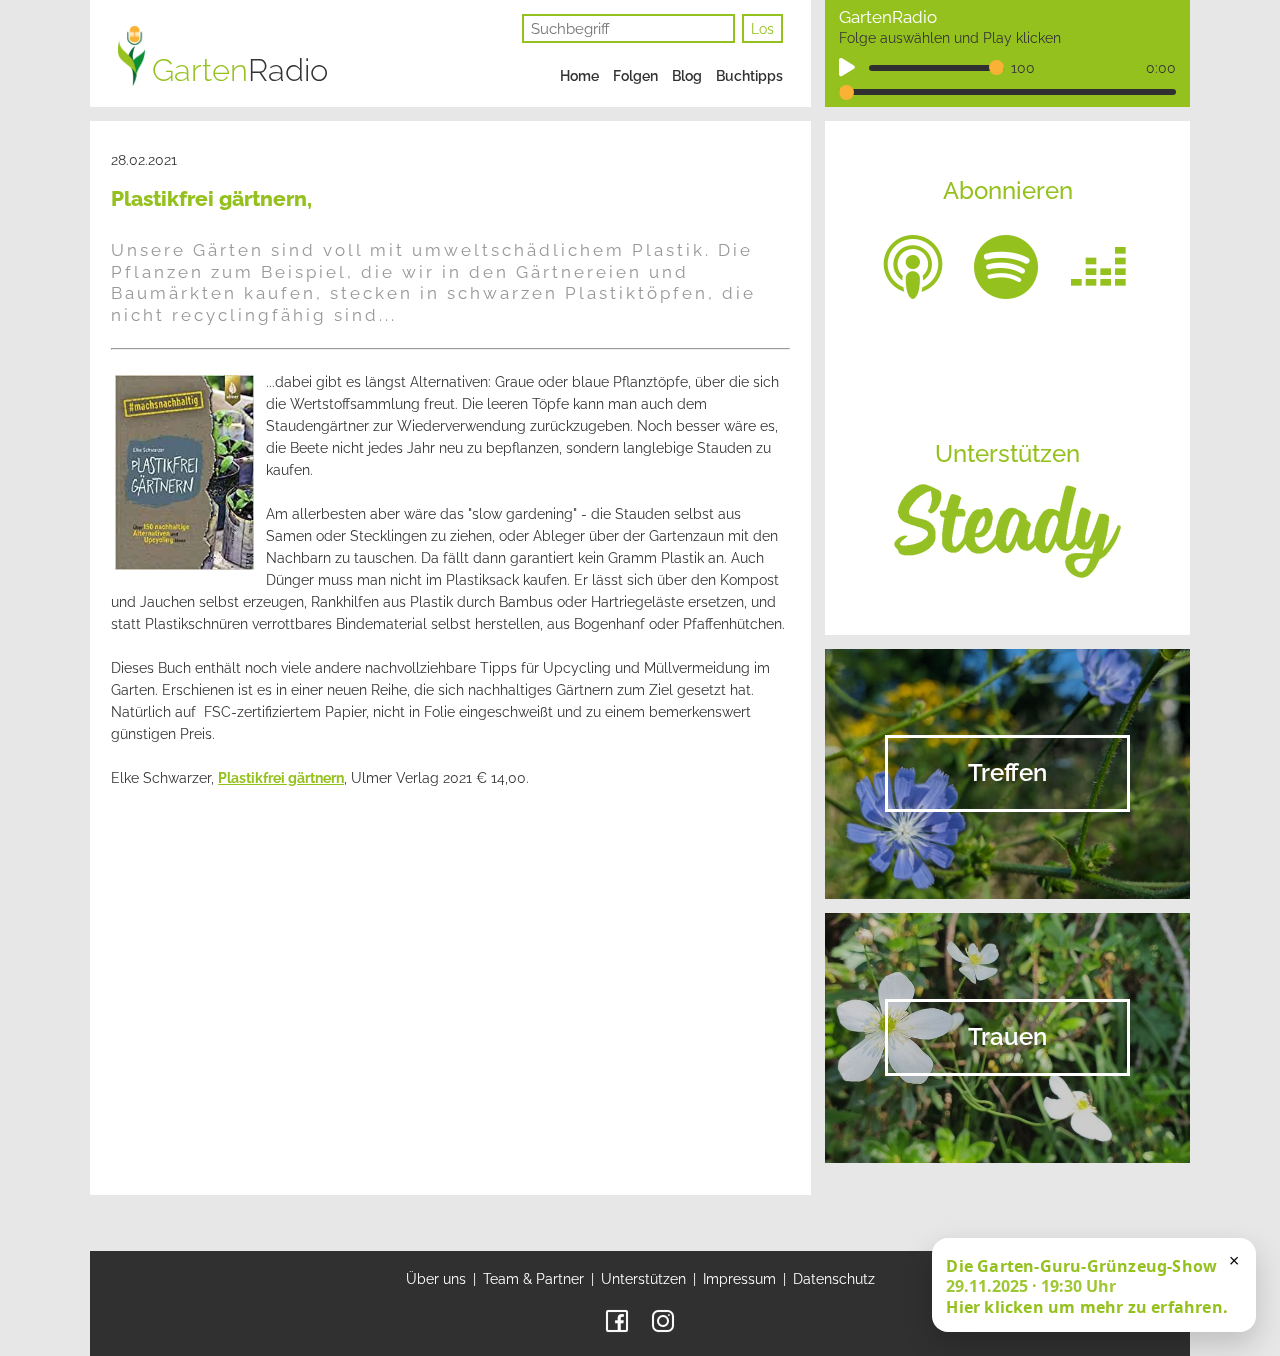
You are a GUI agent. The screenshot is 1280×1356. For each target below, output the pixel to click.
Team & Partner (533, 1279)
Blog (687, 76)
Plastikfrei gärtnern (281, 778)
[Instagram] (663, 1320)
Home (579, 76)
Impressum (739, 1279)
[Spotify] (1006, 265)
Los (762, 29)
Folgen (635, 76)
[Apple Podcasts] (913, 265)
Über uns (436, 1279)
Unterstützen (643, 1279)
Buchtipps (749, 76)
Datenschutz (834, 1279)
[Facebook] (617, 1320)
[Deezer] (1099, 265)
